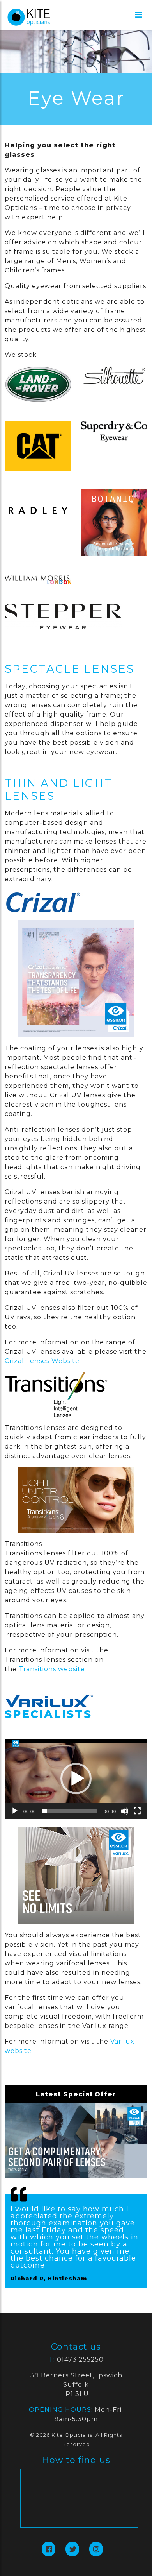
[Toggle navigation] (139, 15)
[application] (76, 1779)
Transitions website (52, 1669)
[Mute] (125, 1811)
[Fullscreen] (137, 1811)
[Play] (15, 1811)
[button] (76, 1779)
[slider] (70, 1811)
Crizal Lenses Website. (43, 1361)
